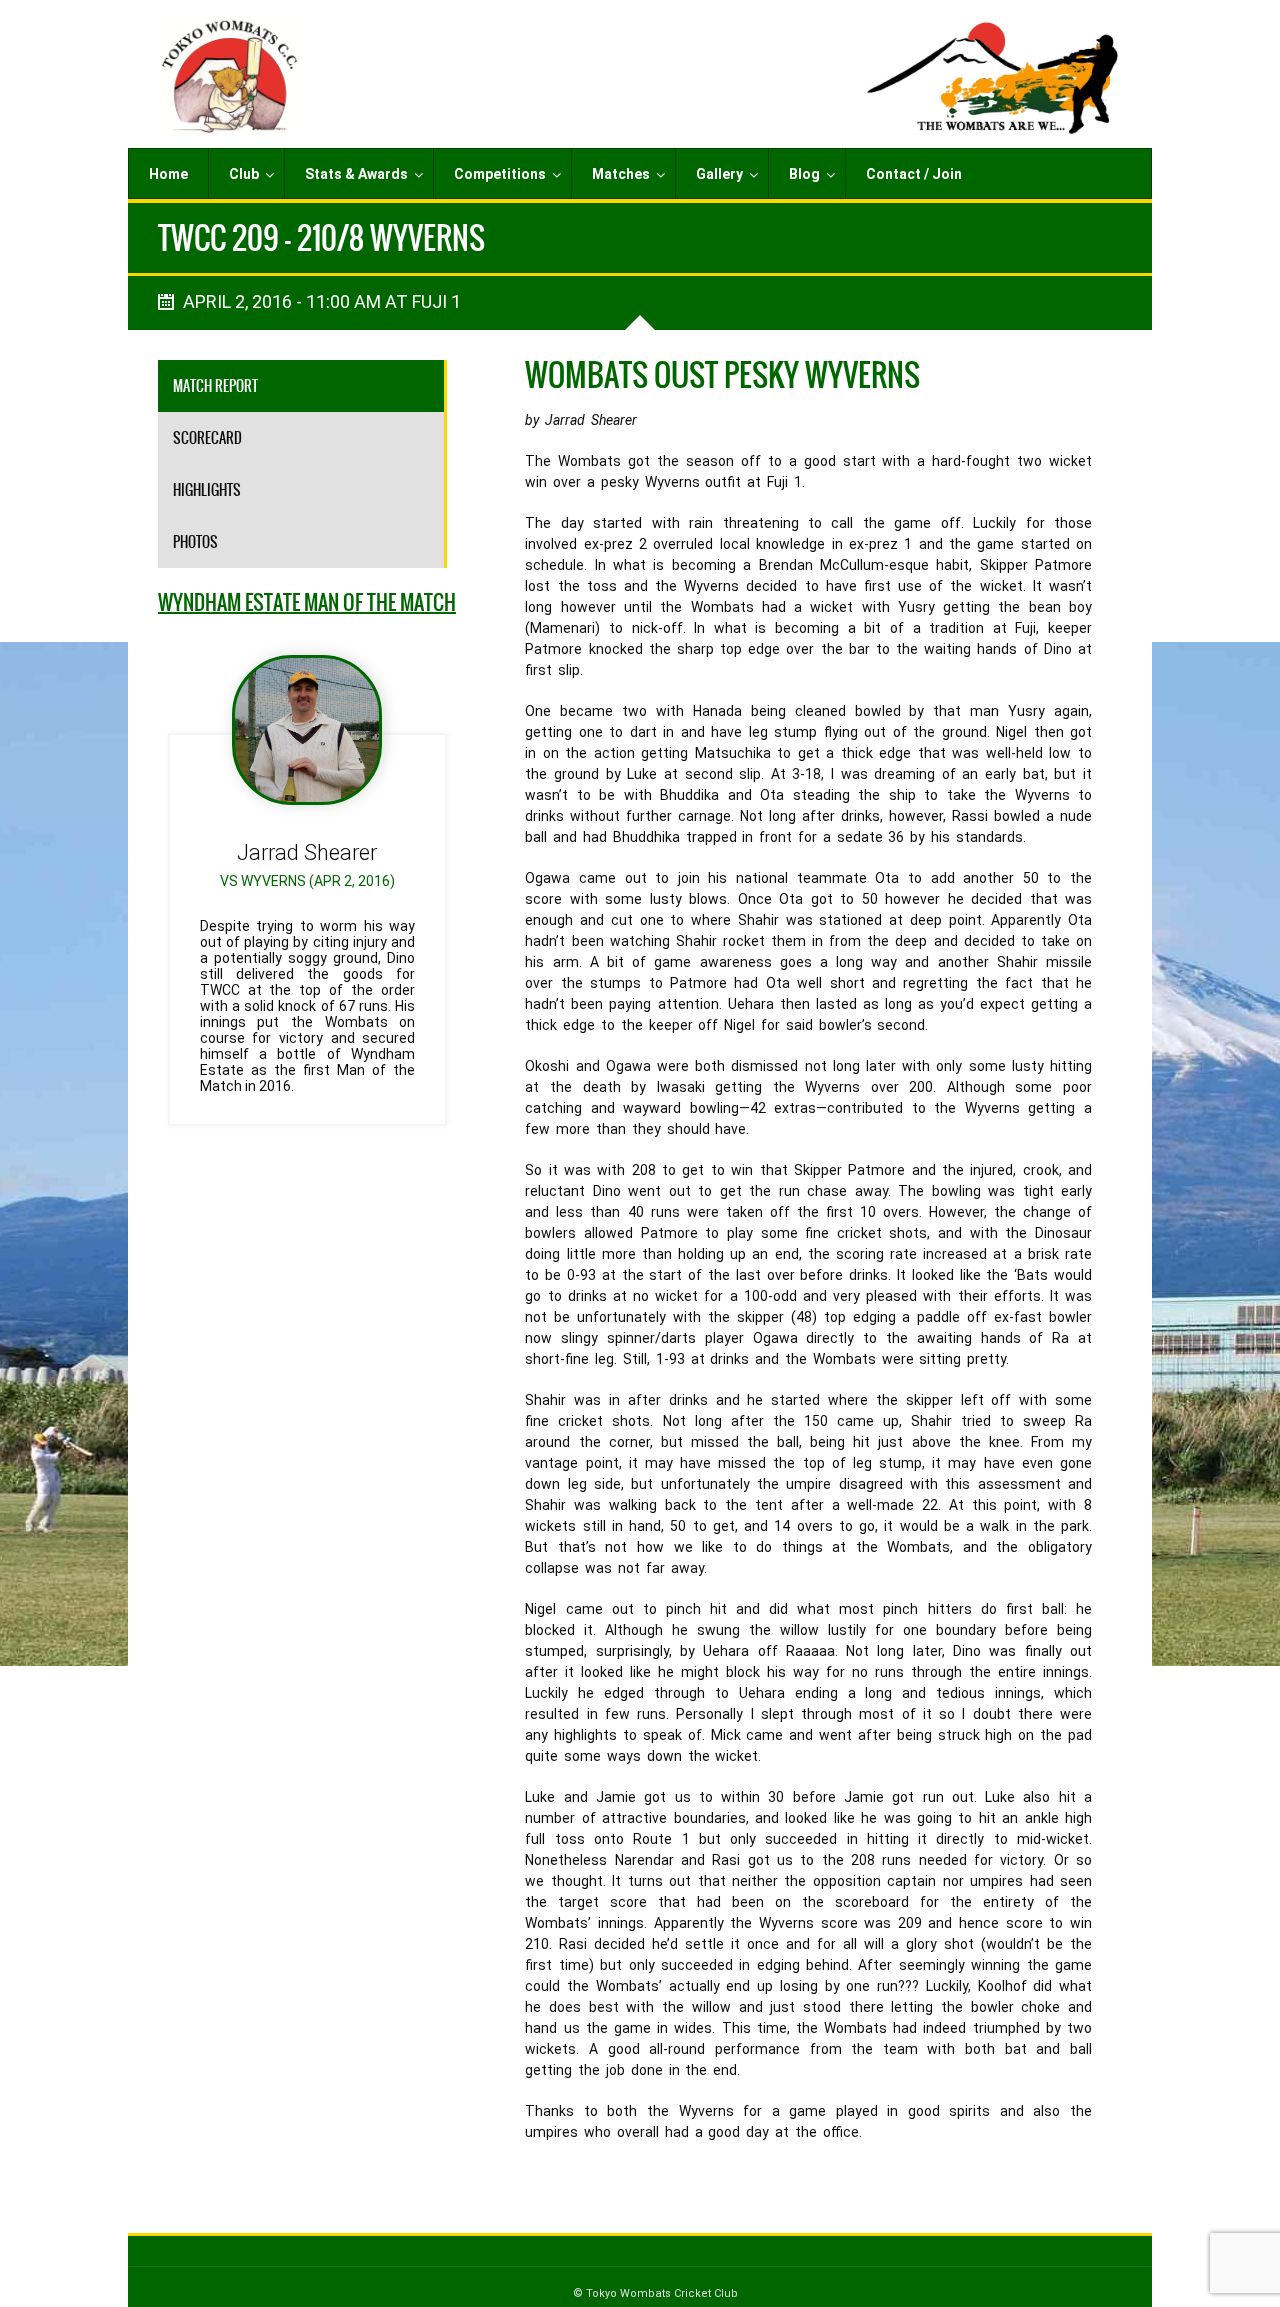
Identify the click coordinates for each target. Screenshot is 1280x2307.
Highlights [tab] (207, 490)
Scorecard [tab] (207, 438)
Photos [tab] (195, 542)
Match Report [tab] (215, 386)
